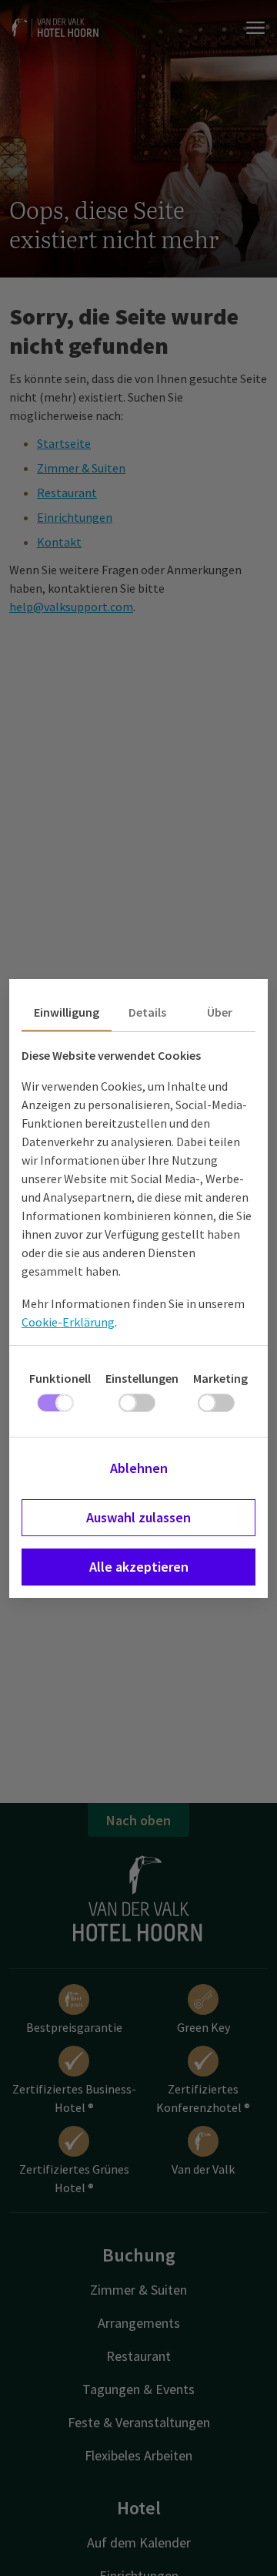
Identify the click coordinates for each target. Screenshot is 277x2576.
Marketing (220, 1378)
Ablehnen (139, 1468)
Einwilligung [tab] (67, 1012)
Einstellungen (142, 1378)
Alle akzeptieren (139, 1567)
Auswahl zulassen (138, 1517)
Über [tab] (220, 1012)
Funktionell (60, 1378)
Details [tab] (147, 1012)
